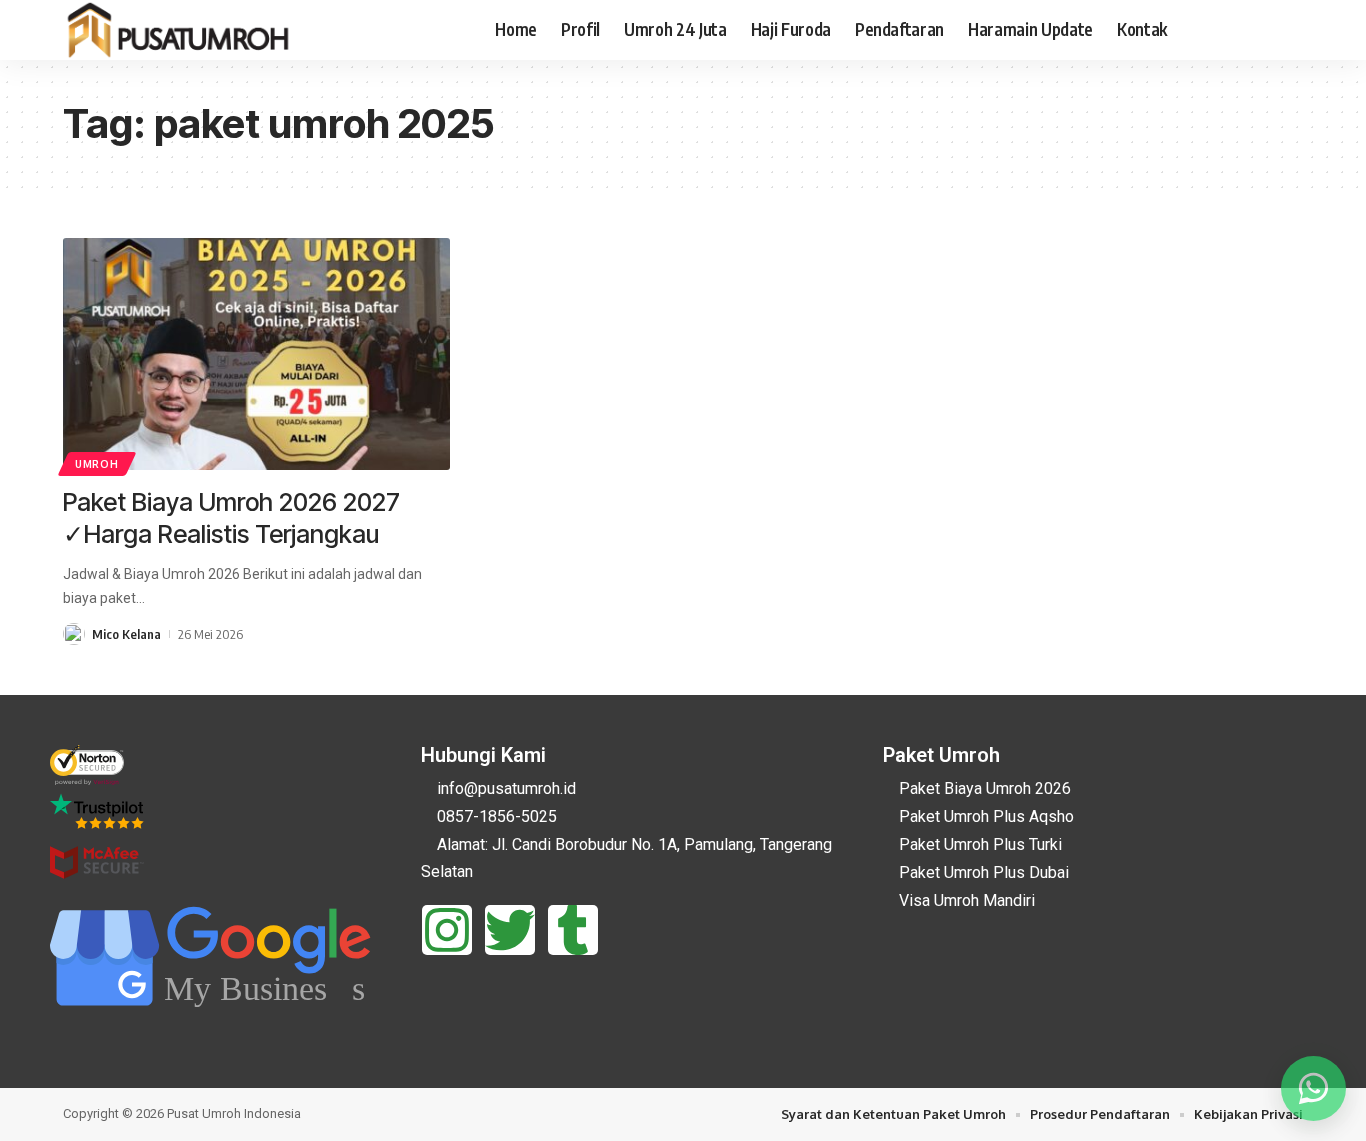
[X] (1217, 29)
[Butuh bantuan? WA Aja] (1313, 1088)
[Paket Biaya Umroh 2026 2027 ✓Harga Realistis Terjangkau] (256, 354)
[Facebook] (1195, 29)
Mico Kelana (126, 634)
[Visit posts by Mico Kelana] (74, 634)
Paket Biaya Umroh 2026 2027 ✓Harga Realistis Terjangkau (231, 518)
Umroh (97, 464)
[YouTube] (1239, 29)
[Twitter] (510, 930)
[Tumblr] (573, 930)
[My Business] (215, 1024)
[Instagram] (1261, 29)
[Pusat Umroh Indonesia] (179, 30)
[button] (1290, 30)
